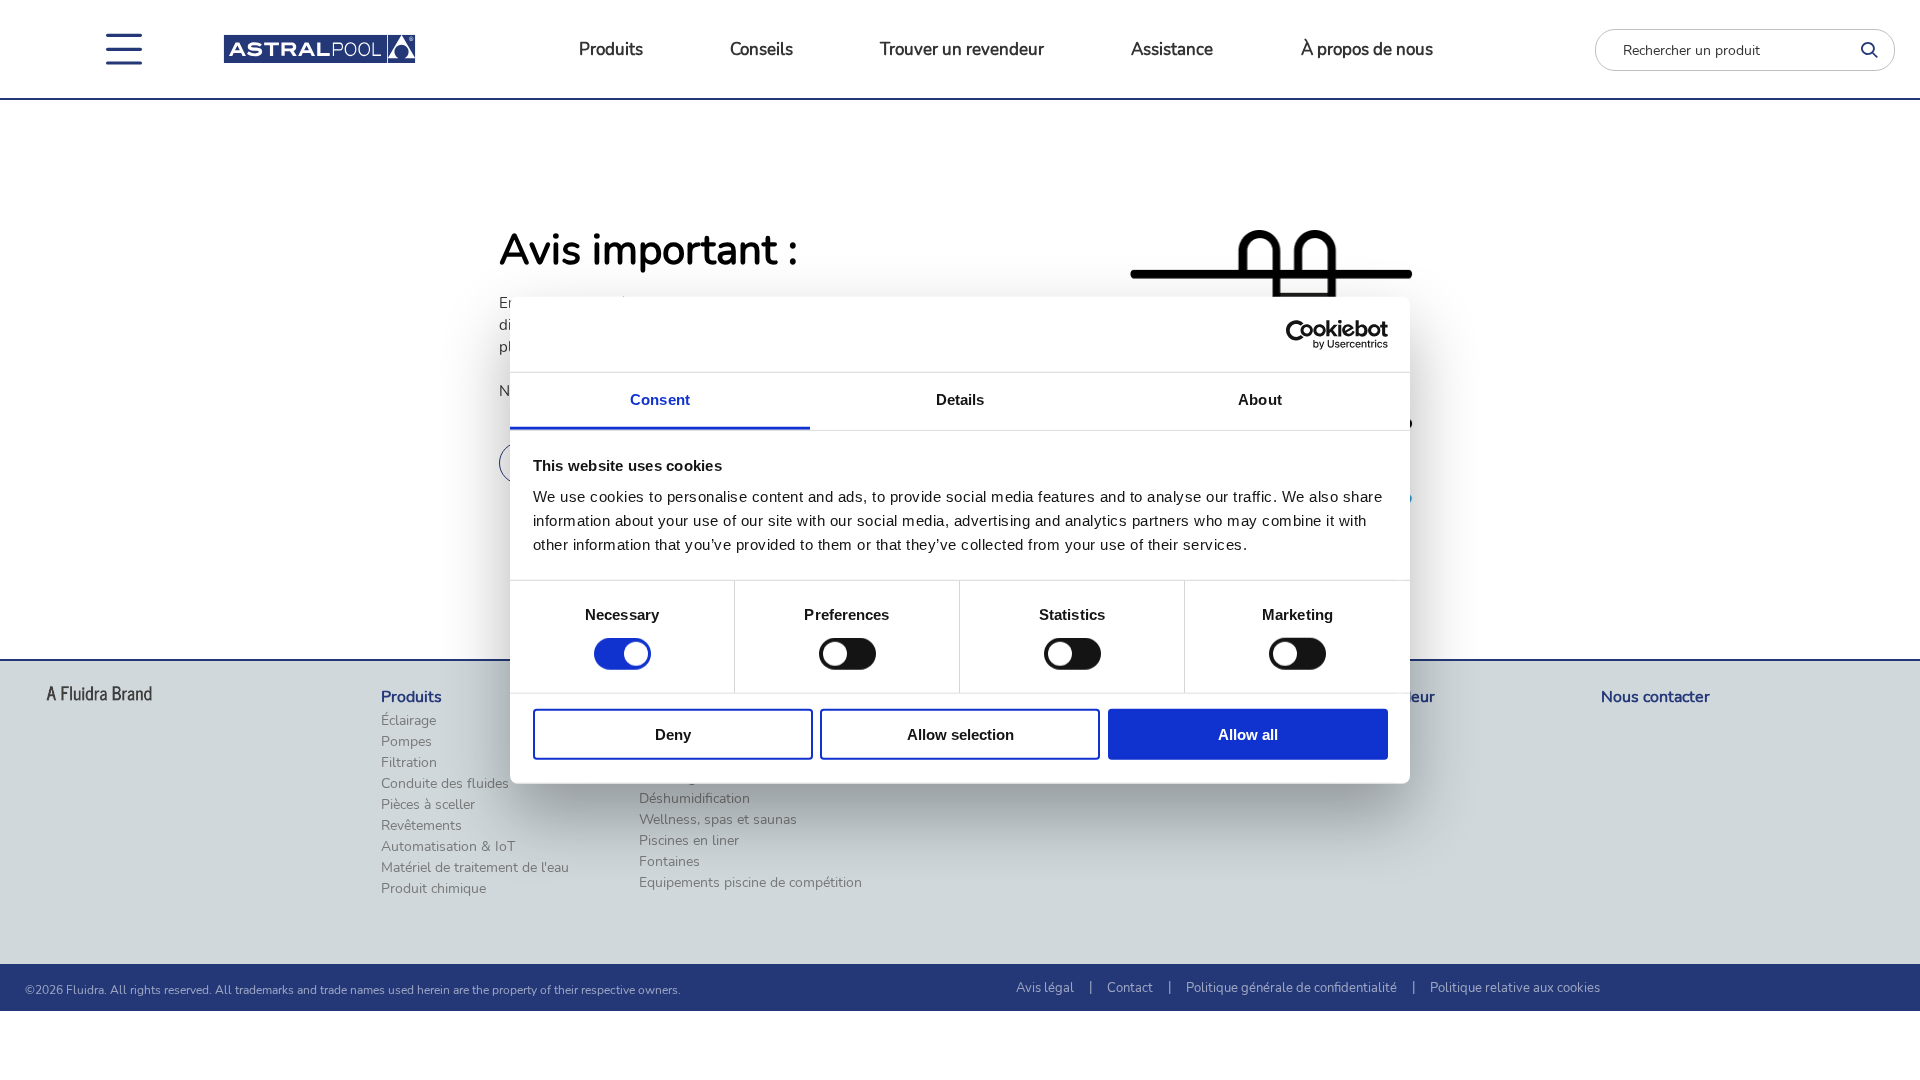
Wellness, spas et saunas (718, 820)
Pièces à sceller (428, 805)
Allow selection (960, 734)
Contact (1130, 988)
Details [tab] (960, 399)
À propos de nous (1367, 49)
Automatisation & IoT (448, 847)
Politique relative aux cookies (1515, 988)
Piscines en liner (689, 841)
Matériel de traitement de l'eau (475, 868)
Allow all (1248, 734)
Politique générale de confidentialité (1291, 988)
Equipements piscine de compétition (750, 883)
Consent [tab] (660, 399)
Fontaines (669, 862)
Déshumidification (694, 799)
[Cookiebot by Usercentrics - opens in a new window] (1300, 334)
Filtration (409, 763)
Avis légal (1045, 988)
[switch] (847, 654)
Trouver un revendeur (962, 49)
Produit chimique (433, 889)
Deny (673, 734)
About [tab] (1260, 399)
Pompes (406, 742)
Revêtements (421, 826)
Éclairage (408, 721)
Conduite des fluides (445, 784)
